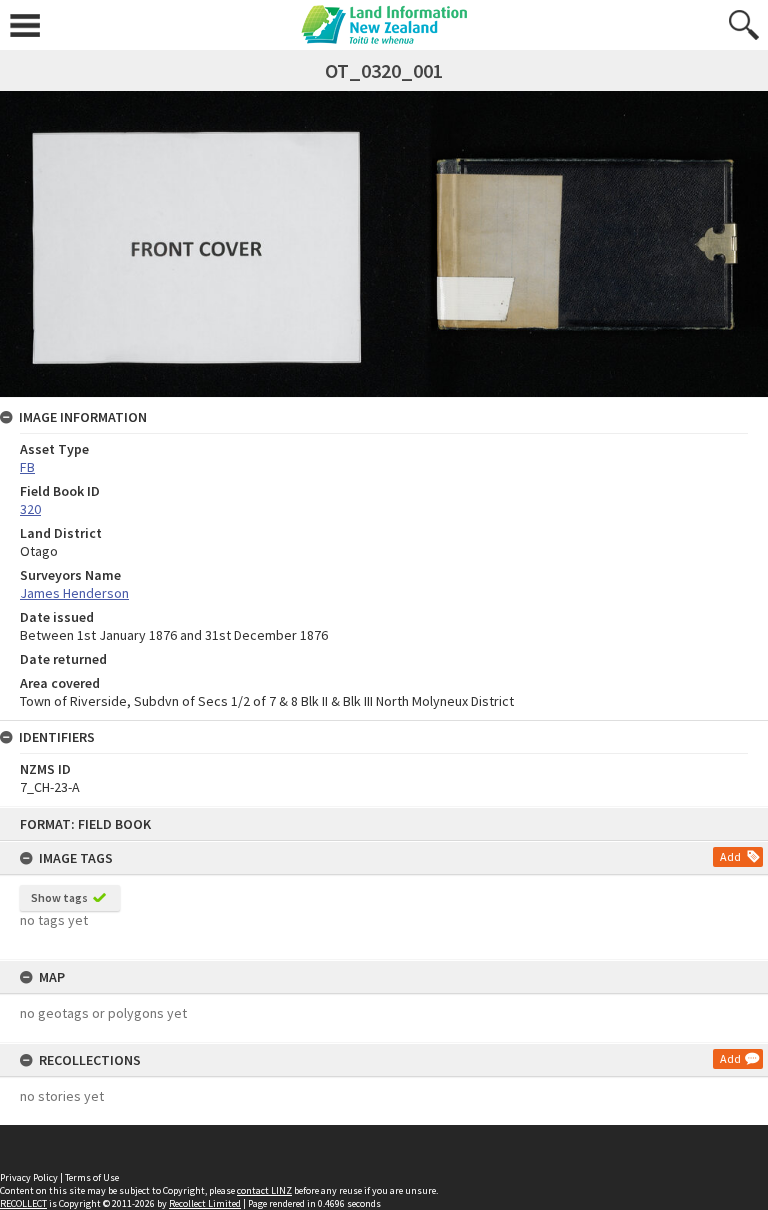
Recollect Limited (205, 1203)
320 (30, 509)
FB (27, 467)
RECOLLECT (23, 1203)
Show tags (59, 897)
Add (730, 856)
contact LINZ (264, 1190)
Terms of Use (92, 1177)
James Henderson (74, 593)
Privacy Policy (29, 1177)
